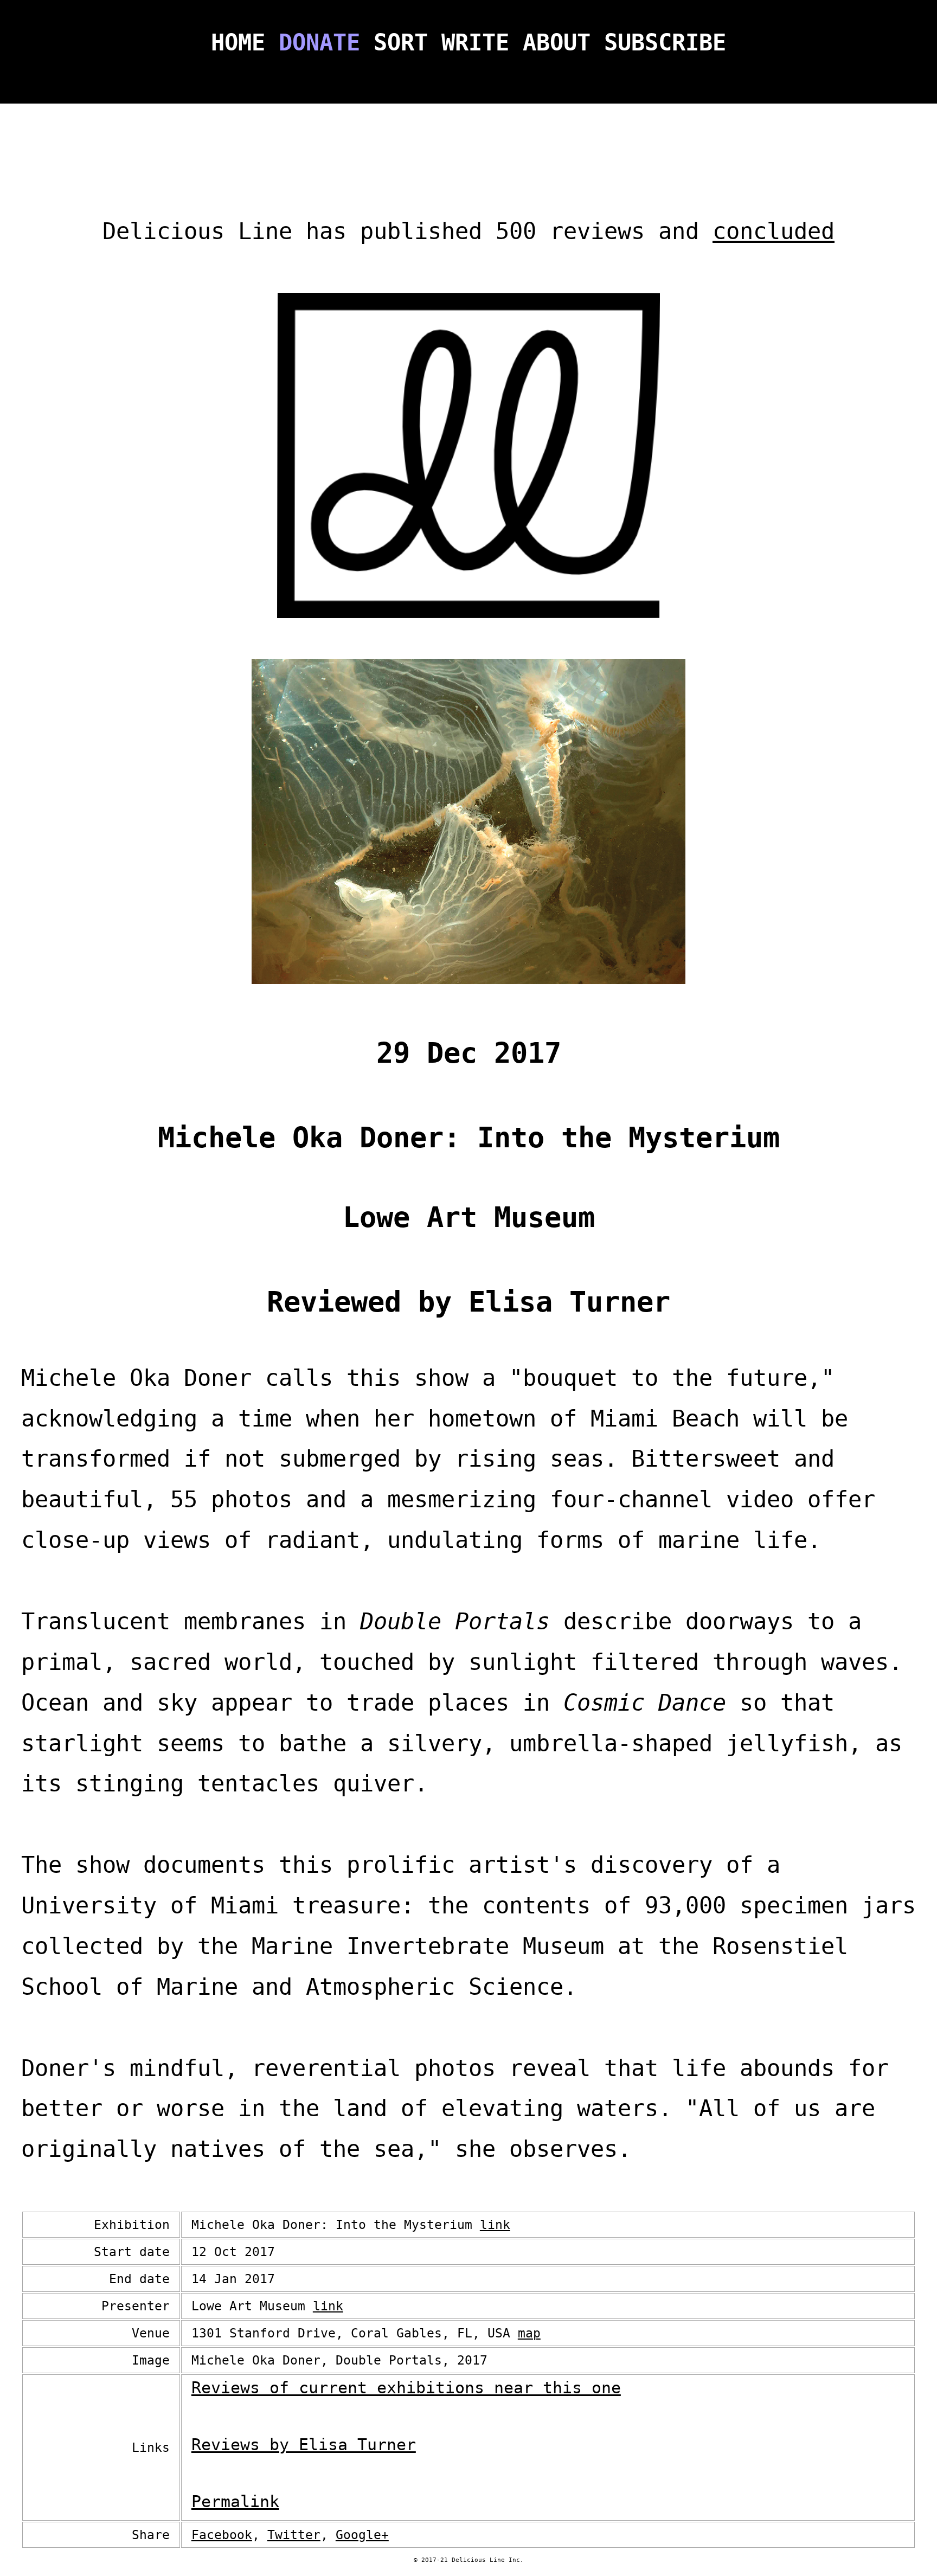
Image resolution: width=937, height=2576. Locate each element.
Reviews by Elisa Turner (304, 2445)
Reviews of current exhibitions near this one (406, 2388)
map (529, 2333)
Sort (401, 43)
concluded (774, 231)
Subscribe (665, 43)
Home (238, 43)
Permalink (235, 2501)
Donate (319, 43)
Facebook (222, 2535)
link (495, 2225)
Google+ (362, 2535)
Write (475, 43)
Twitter (294, 2535)
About (557, 43)
